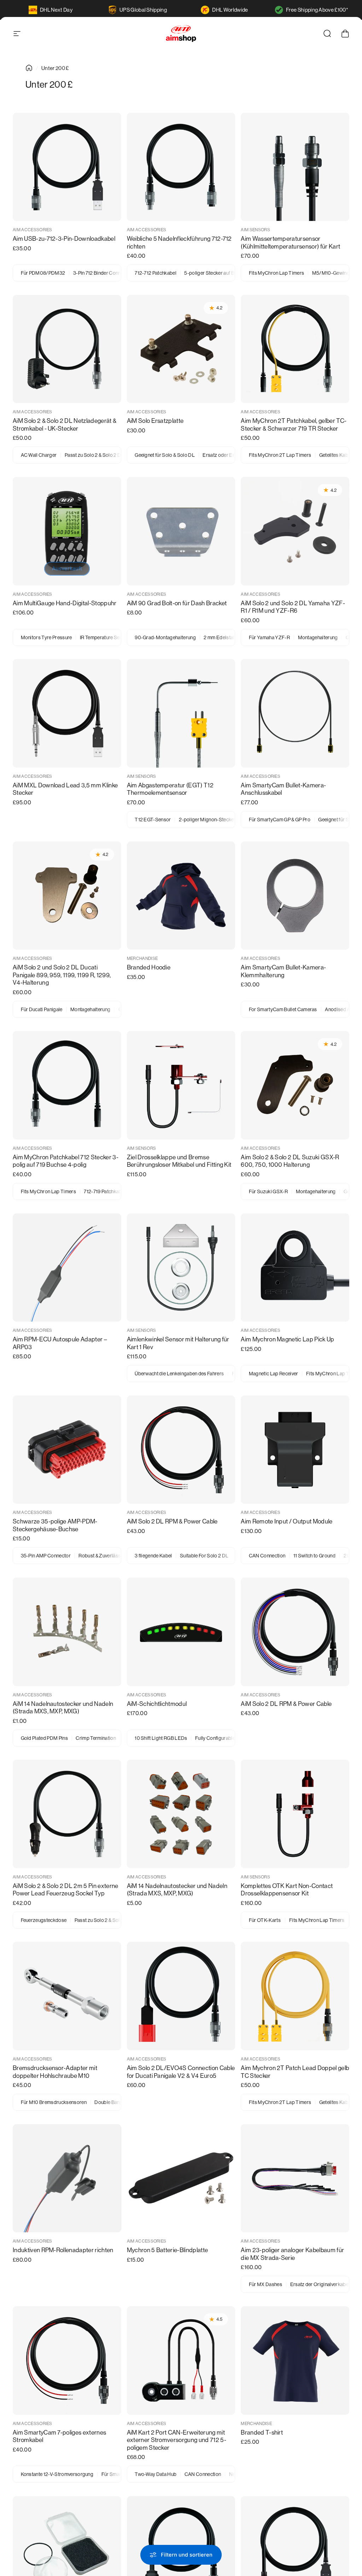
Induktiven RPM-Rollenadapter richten (63, 2250)
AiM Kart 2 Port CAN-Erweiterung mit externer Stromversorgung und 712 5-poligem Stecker (177, 2440)
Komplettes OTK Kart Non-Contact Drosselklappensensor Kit (287, 1890)
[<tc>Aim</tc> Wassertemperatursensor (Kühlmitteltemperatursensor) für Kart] (295, 167)
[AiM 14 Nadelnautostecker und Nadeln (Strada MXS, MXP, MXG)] (67, 1632)
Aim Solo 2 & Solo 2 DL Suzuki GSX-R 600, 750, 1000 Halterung (290, 1161)
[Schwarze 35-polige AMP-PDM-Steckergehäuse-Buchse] (67, 1450)
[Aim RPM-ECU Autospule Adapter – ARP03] (67, 1268)
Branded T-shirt (262, 2432)
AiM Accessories (33, 230)
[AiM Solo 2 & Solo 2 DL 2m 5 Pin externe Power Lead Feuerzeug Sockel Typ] (67, 1814)
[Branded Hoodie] (181, 896)
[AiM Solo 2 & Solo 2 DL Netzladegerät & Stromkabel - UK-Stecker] (67, 349)
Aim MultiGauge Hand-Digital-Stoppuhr (65, 603)
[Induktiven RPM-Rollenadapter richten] (67, 2178)
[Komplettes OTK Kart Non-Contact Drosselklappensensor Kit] (295, 1814)
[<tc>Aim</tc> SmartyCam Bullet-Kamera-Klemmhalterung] (295, 896)
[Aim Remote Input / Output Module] (295, 1450)
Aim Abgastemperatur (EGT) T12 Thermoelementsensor (170, 789)
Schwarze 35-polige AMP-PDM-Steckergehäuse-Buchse (55, 1525)
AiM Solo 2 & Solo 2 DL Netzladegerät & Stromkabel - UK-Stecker (65, 425)
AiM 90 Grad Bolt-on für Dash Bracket (177, 603)
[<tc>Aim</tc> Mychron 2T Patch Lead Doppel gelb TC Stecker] (295, 1996)
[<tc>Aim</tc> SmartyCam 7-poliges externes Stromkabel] (67, 2361)
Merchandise (142, 958)
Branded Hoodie (149, 967)
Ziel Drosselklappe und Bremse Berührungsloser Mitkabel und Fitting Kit (179, 1161)
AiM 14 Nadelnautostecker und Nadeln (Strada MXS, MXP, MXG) (63, 1708)
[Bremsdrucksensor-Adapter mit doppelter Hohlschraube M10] (67, 1996)
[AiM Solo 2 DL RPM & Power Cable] (181, 1450)
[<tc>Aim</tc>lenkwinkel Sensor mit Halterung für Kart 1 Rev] (181, 1268)
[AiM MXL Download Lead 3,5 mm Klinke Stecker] (67, 713)
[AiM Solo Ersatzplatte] (181, 349)
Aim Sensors (255, 230)
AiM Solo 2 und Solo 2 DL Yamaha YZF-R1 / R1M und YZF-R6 (293, 607)
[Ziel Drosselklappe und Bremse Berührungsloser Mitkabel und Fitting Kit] (181, 1085)
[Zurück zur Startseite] (29, 68)
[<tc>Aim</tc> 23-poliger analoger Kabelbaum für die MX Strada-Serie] (295, 2178)
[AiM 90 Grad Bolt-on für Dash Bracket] (181, 531)
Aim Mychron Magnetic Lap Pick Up (287, 1339)
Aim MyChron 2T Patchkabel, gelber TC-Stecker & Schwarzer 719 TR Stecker (294, 425)
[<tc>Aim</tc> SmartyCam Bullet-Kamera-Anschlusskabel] (295, 713)
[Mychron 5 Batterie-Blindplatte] (181, 2178)
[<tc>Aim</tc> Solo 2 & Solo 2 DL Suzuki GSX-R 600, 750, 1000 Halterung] (295, 1085)
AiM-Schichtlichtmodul (157, 1704)
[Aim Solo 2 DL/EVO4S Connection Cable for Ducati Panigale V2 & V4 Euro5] (181, 1996)
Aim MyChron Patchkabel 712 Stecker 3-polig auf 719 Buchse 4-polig (66, 1161)
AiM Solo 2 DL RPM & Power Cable (172, 1521)
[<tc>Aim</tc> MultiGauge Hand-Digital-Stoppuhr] (67, 531)
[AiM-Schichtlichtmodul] (181, 1632)
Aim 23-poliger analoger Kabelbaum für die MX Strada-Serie (292, 2254)
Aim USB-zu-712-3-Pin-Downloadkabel (64, 239)
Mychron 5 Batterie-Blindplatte (168, 2250)
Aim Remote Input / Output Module (287, 1521)
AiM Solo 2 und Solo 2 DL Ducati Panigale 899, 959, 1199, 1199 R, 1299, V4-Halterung (62, 975)
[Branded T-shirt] (295, 2361)
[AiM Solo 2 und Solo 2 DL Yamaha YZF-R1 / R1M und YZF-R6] (295, 531)
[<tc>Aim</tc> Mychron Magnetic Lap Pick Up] (295, 1268)
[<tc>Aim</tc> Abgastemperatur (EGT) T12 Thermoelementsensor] (181, 713)
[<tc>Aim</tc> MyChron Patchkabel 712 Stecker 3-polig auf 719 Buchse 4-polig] (67, 1085)
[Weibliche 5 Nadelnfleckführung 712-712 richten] (181, 167)
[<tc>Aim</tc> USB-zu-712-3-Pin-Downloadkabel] (67, 167)
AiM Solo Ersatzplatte (155, 421)
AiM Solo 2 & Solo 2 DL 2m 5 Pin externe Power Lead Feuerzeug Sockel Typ (65, 1890)
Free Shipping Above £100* (317, 10)
